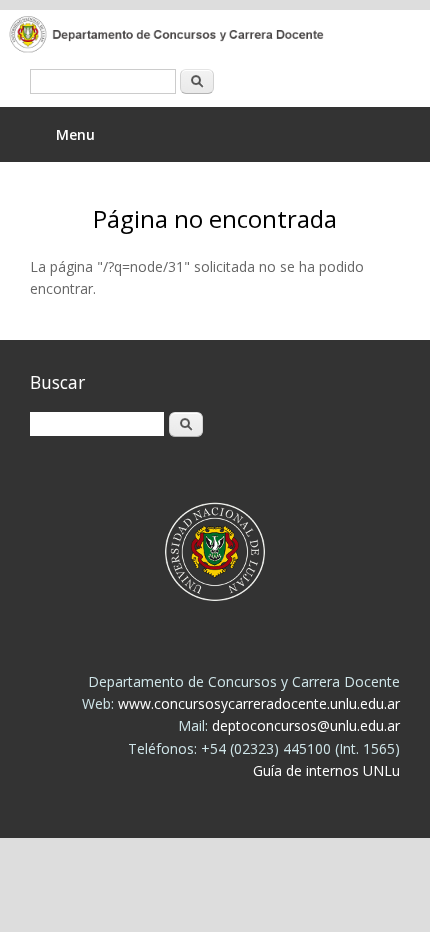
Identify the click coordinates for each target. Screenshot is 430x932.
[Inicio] (200, 36)
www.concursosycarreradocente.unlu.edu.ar (259, 703)
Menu (75, 134)
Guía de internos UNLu (326, 770)
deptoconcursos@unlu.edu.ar (306, 725)
